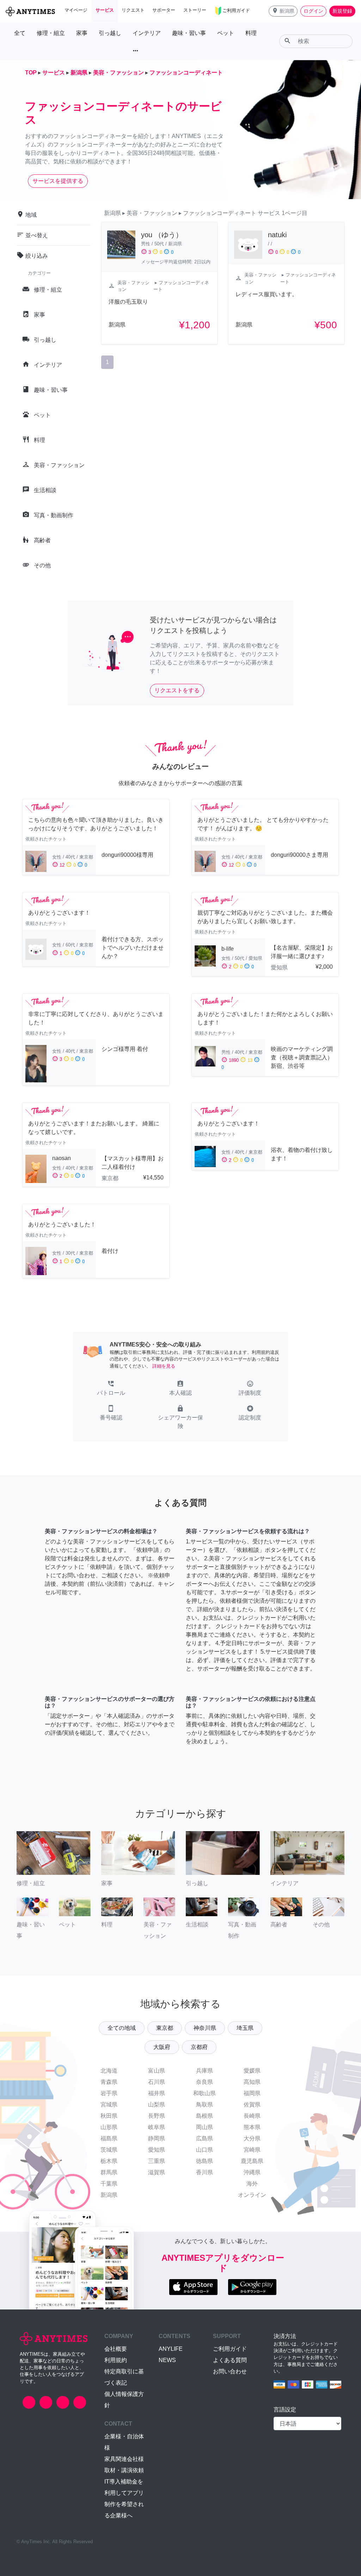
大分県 (252, 2138)
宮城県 (109, 2105)
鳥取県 (204, 2105)
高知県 (252, 2082)
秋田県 (109, 2116)
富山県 (157, 2071)
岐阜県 (157, 2127)
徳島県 (204, 2161)
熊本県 (252, 2127)
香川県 (204, 2172)
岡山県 (204, 2127)
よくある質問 (230, 2360)
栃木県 (109, 2161)
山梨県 (157, 2105)
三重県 (157, 2161)
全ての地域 (122, 2028)
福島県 (109, 2138)
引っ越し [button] (110, 33)
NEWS (167, 2360)
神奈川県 (205, 2028)
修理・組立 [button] (51, 33)
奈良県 (204, 2082)
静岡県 (157, 2138)
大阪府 (162, 2047)
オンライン (252, 2195)
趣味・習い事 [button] (189, 33)
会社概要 (116, 2349)
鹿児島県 (252, 2161)
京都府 (199, 2047)
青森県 (109, 2082)
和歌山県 (204, 2093)
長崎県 (252, 2116)
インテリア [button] (147, 33)
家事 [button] (82, 33)
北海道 (109, 2071)
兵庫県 (204, 2071)
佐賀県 (252, 2105)
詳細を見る (164, 1366)
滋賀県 (157, 2172)
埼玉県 (245, 2028)
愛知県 (157, 2150)
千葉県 (109, 2184)
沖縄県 (252, 2172)
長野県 (157, 2116)
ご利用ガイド (230, 2349)
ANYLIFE (171, 2349)
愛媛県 (252, 2071)
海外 (252, 2184)
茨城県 (109, 2150)
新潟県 (109, 2195)
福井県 (157, 2093)
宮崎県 (252, 2150)
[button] (283, 11)
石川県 (157, 2082)
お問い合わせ (230, 2371)
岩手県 (109, 2093)
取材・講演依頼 (124, 2470)
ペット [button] (226, 33)
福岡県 (252, 2093)
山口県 (204, 2150)
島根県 (204, 2116)
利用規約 (116, 2360)
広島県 (204, 2138)
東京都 (165, 2028)
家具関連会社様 (124, 2459)
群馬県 (109, 2172)
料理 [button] (251, 33)
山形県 (109, 2127)
